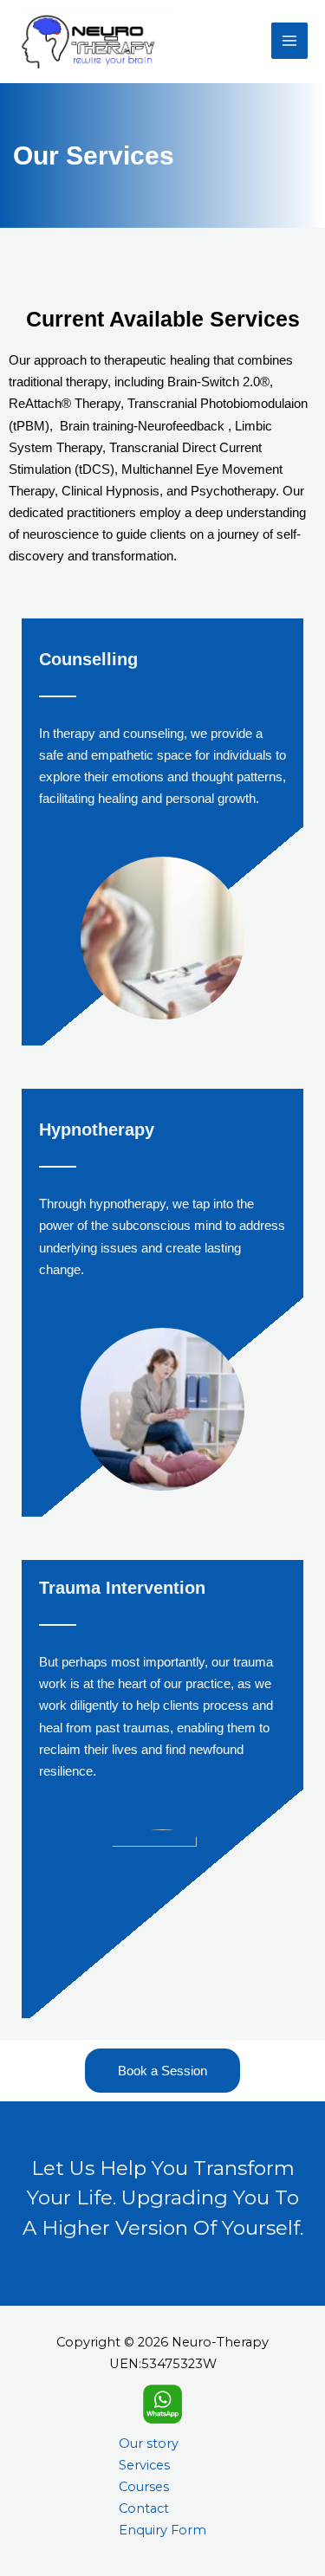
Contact (144, 2508)
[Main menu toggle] (289, 41)
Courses (144, 2487)
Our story (149, 2443)
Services (144, 2465)
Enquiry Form (162, 2530)
